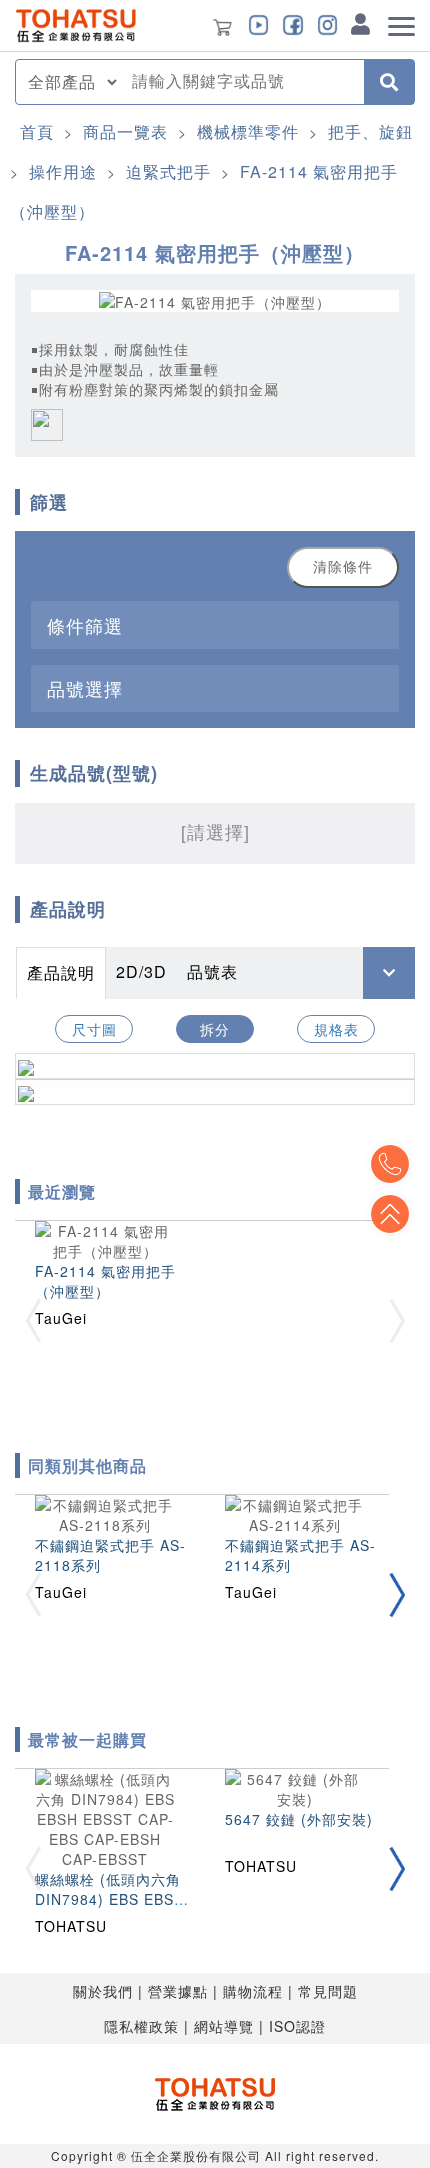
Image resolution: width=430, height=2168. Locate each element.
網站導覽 (224, 2026)
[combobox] (242, 82)
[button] (397, 1594)
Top (390, 1214)
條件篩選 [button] (85, 625)
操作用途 (63, 171)
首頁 (37, 131)
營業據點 (178, 1991)
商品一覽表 (125, 131)
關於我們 (103, 1991)
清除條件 (343, 567)
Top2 (390, 1164)
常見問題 (328, 1991)
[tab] (215, 624)
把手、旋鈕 (370, 131)
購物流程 (253, 1991)
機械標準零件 (248, 131)
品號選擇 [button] (85, 688)
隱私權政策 (141, 2026)
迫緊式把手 (168, 171)
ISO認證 (297, 2026)
